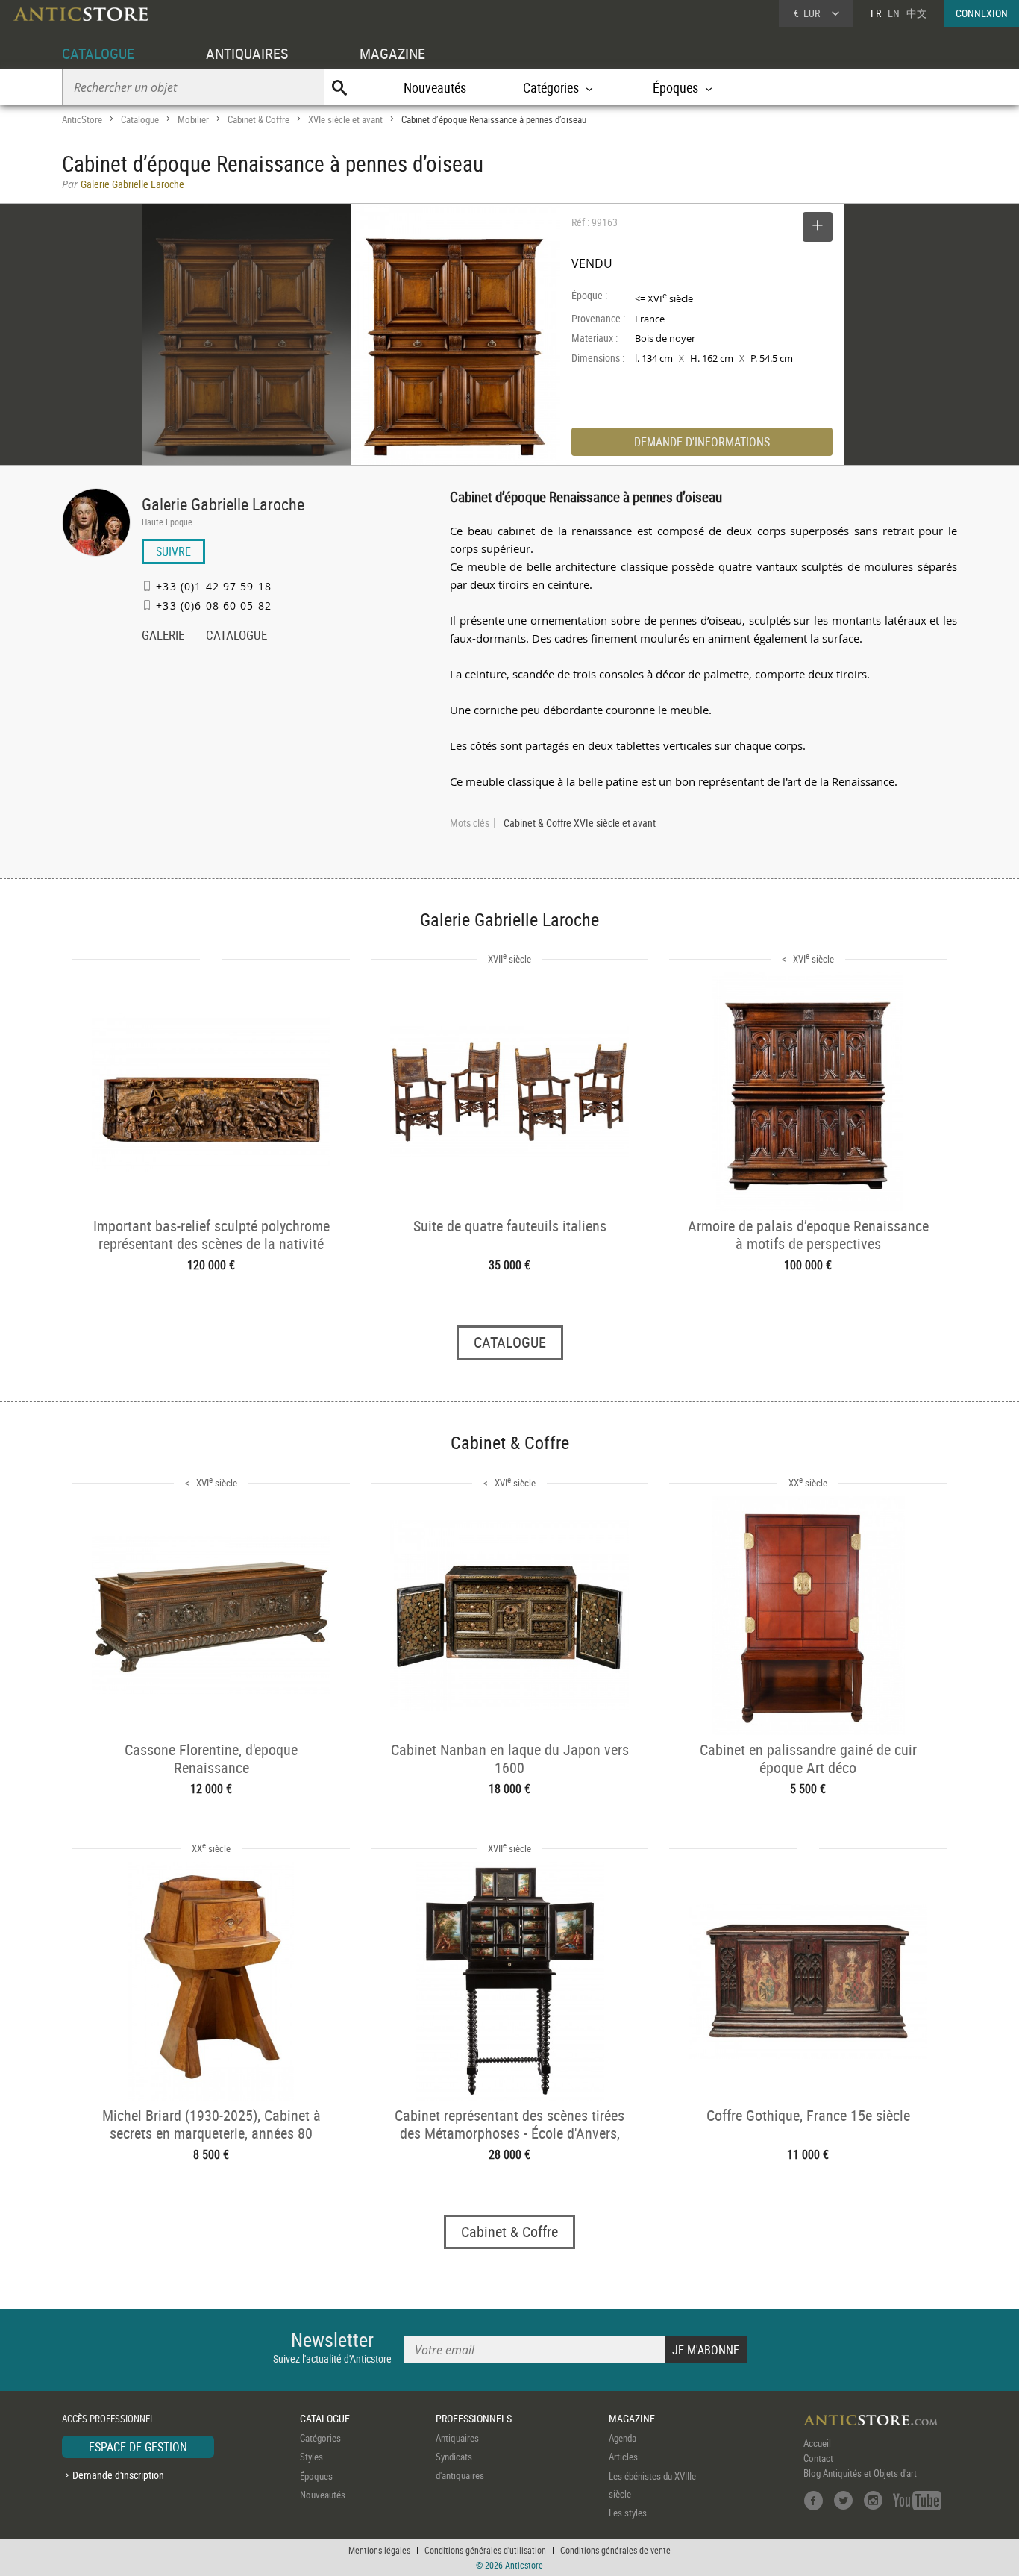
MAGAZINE (392, 53)
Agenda (623, 2438)
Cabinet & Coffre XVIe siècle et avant (580, 823)
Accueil (817, 2443)
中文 (917, 13)
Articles (623, 2457)
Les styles (628, 2513)
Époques (316, 2476)
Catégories (320, 2438)
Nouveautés (435, 87)
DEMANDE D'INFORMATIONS (702, 442)
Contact (818, 2458)
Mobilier (193, 119)
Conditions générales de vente (615, 2550)
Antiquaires (457, 2438)
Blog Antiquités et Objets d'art (860, 2473)
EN (894, 13)
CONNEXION (982, 13)
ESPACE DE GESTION (138, 2447)
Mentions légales (379, 2550)
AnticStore (82, 119)
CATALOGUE (98, 53)
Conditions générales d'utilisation (485, 2550)
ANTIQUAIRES (247, 53)
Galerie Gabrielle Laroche (223, 504)
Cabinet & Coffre (258, 119)
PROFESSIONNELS (474, 2418)
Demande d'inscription (118, 2475)
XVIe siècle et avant (345, 119)
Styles (311, 2457)
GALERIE (163, 637)
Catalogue (140, 119)
